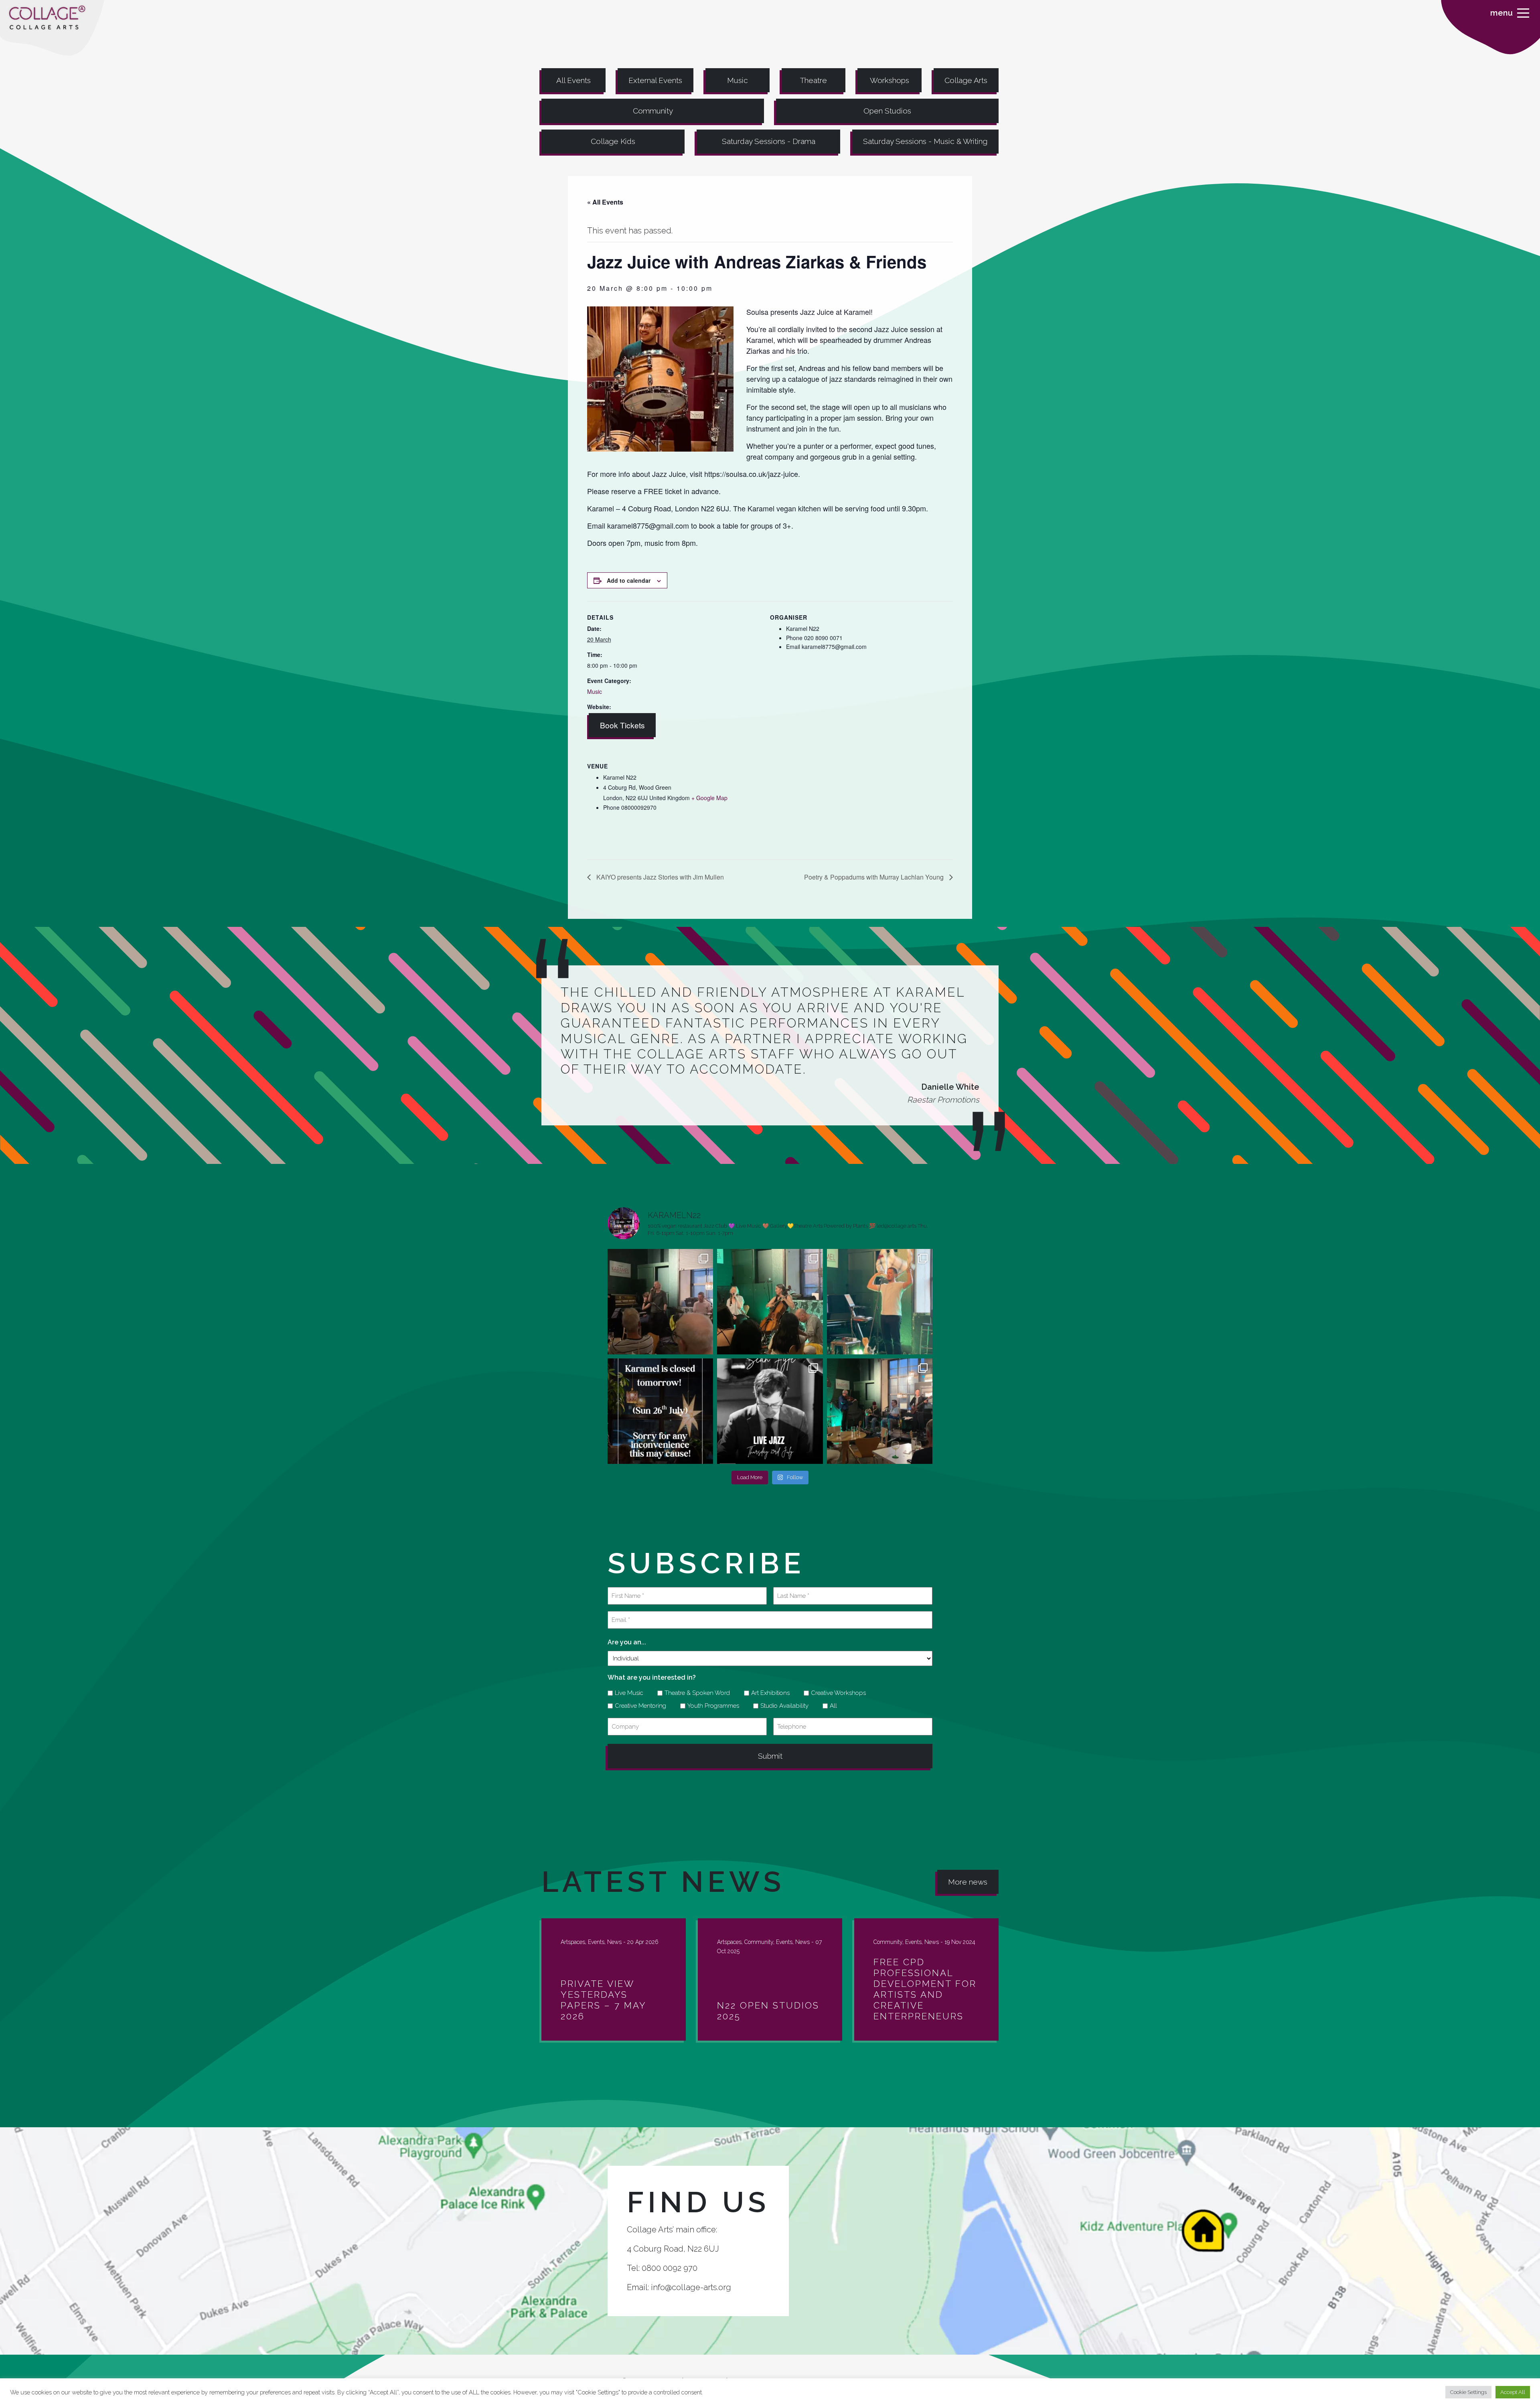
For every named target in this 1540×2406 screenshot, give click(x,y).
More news (968, 1882)
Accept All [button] (1513, 2392)
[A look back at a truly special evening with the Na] (770, 1302)
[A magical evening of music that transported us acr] (880, 1411)
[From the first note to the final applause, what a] (880, 1302)
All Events (573, 80)
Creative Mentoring (638, 1706)
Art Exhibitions (768, 1693)
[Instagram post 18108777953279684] (660, 1411)
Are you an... (627, 1642)
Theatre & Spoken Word (694, 1693)
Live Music (626, 1693)
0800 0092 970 (670, 2268)
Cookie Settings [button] (1468, 2392)
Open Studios (887, 111)
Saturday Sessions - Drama (769, 141)
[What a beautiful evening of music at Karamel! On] (660, 1302)
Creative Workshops (836, 1693)
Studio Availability (782, 1706)
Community (653, 111)
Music (738, 80)
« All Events (605, 202)
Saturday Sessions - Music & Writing (925, 141)
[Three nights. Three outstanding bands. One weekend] (770, 1411)
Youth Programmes (710, 1706)
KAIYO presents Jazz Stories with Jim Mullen (659, 877)
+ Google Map (709, 798)
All (831, 1706)
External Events (655, 80)
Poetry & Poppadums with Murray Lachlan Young (875, 877)
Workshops (890, 80)
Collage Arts (966, 80)
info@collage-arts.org (691, 2287)
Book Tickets (622, 725)
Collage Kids (613, 141)
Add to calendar (629, 580)
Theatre (814, 80)
